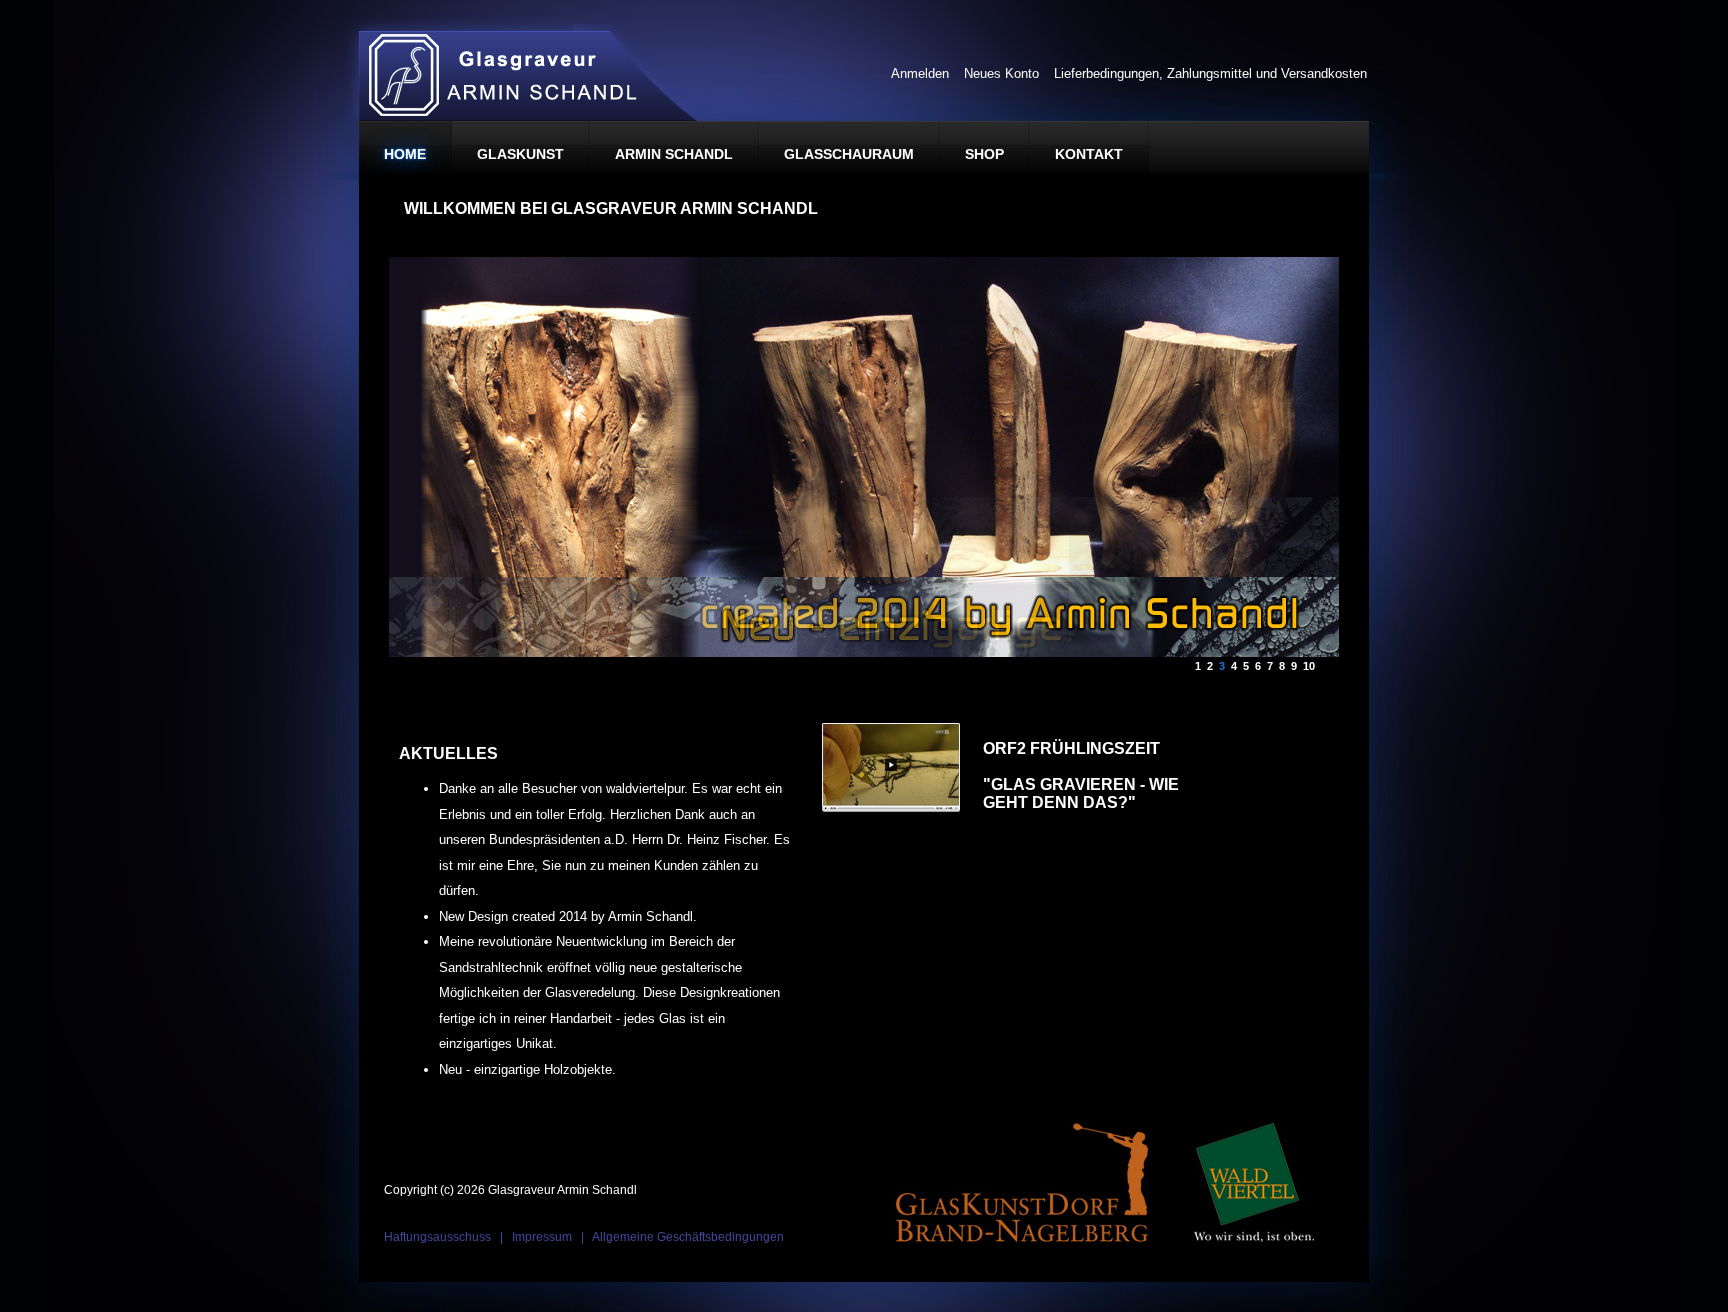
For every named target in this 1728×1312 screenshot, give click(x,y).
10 (1307, 663)
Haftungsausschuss (437, 1237)
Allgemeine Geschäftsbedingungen (688, 1237)
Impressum (542, 1237)
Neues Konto (1001, 73)
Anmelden (920, 73)
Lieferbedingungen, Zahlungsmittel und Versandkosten (1210, 73)
